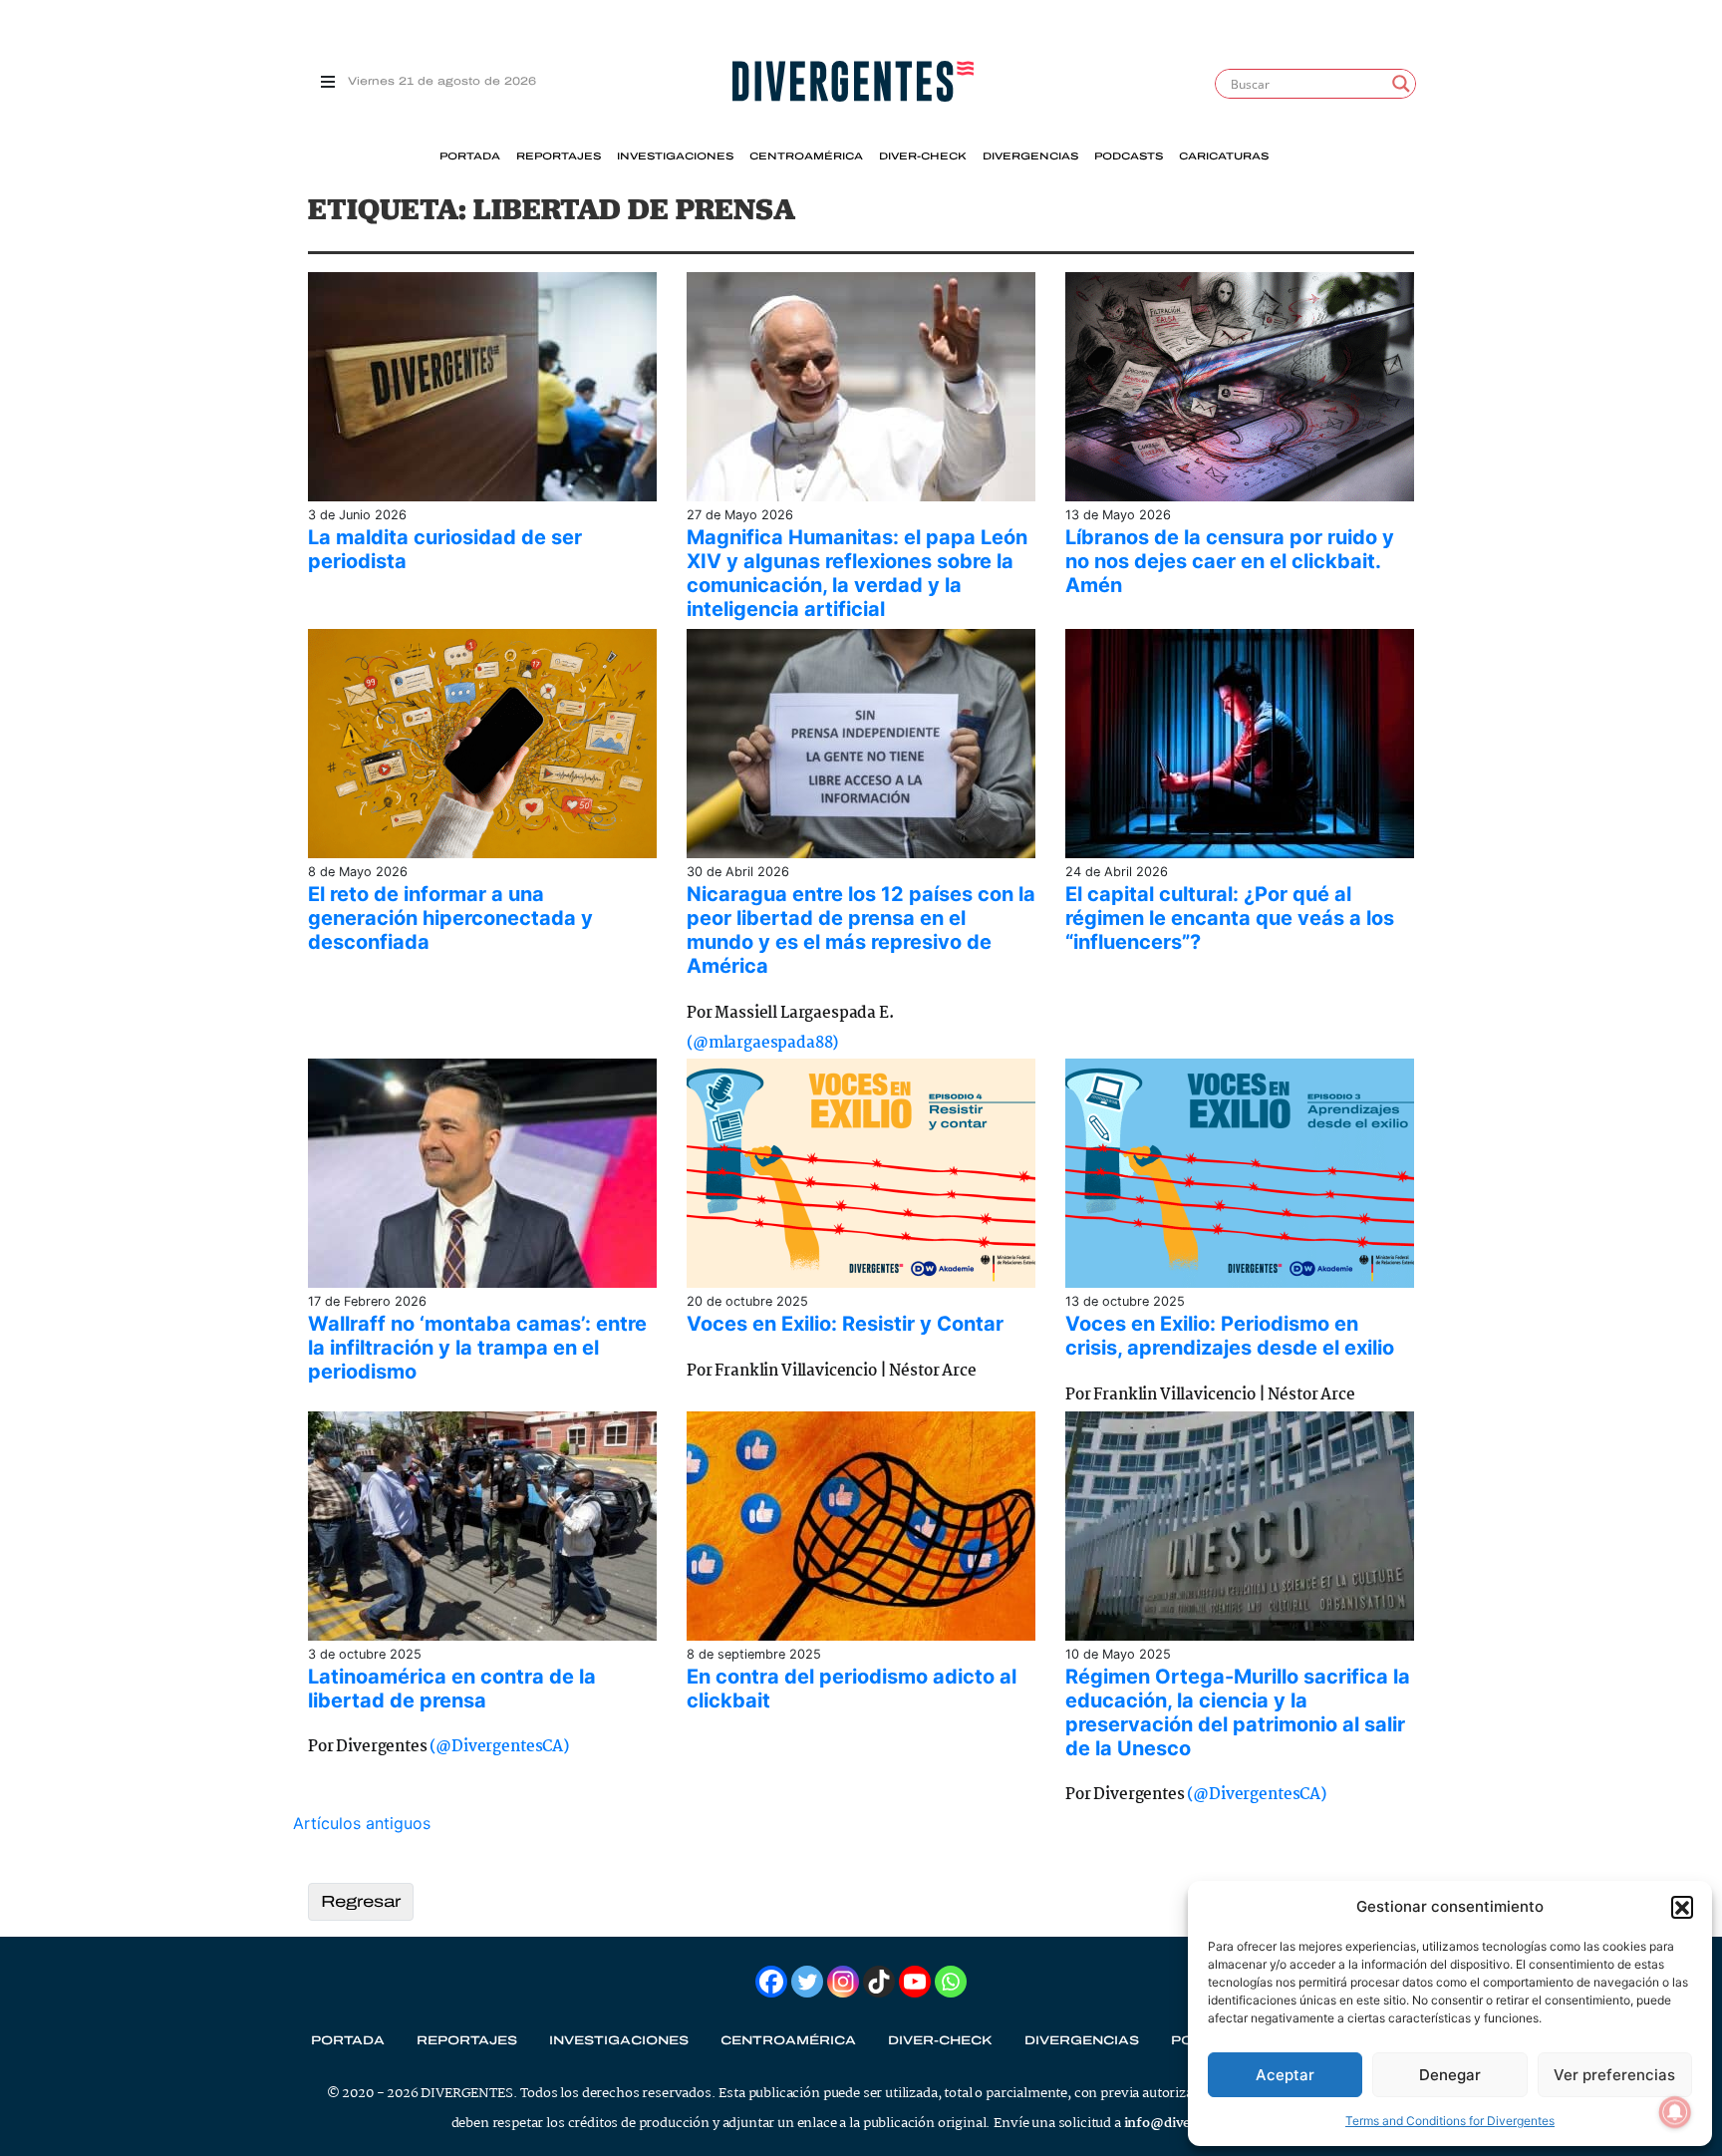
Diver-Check (923, 156)
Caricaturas (1224, 156)
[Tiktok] (879, 1982)
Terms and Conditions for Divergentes (1450, 2121)
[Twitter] (807, 1982)
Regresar (361, 1901)
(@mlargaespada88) (762, 1043)
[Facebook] (771, 1982)
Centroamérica (806, 156)
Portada (470, 156)
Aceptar (1285, 2075)
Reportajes (559, 156)
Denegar (1450, 2075)
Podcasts (1129, 156)
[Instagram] (843, 1982)
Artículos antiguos (362, 1823)
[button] (1682, 1907)
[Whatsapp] (951, 1982)
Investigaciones (675, 156)
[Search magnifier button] (1401, 84)
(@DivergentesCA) (499, 1747)
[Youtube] (915, 1982)
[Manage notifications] (1675, 2112)
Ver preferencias (1614, 2075)
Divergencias (1030, 156)
